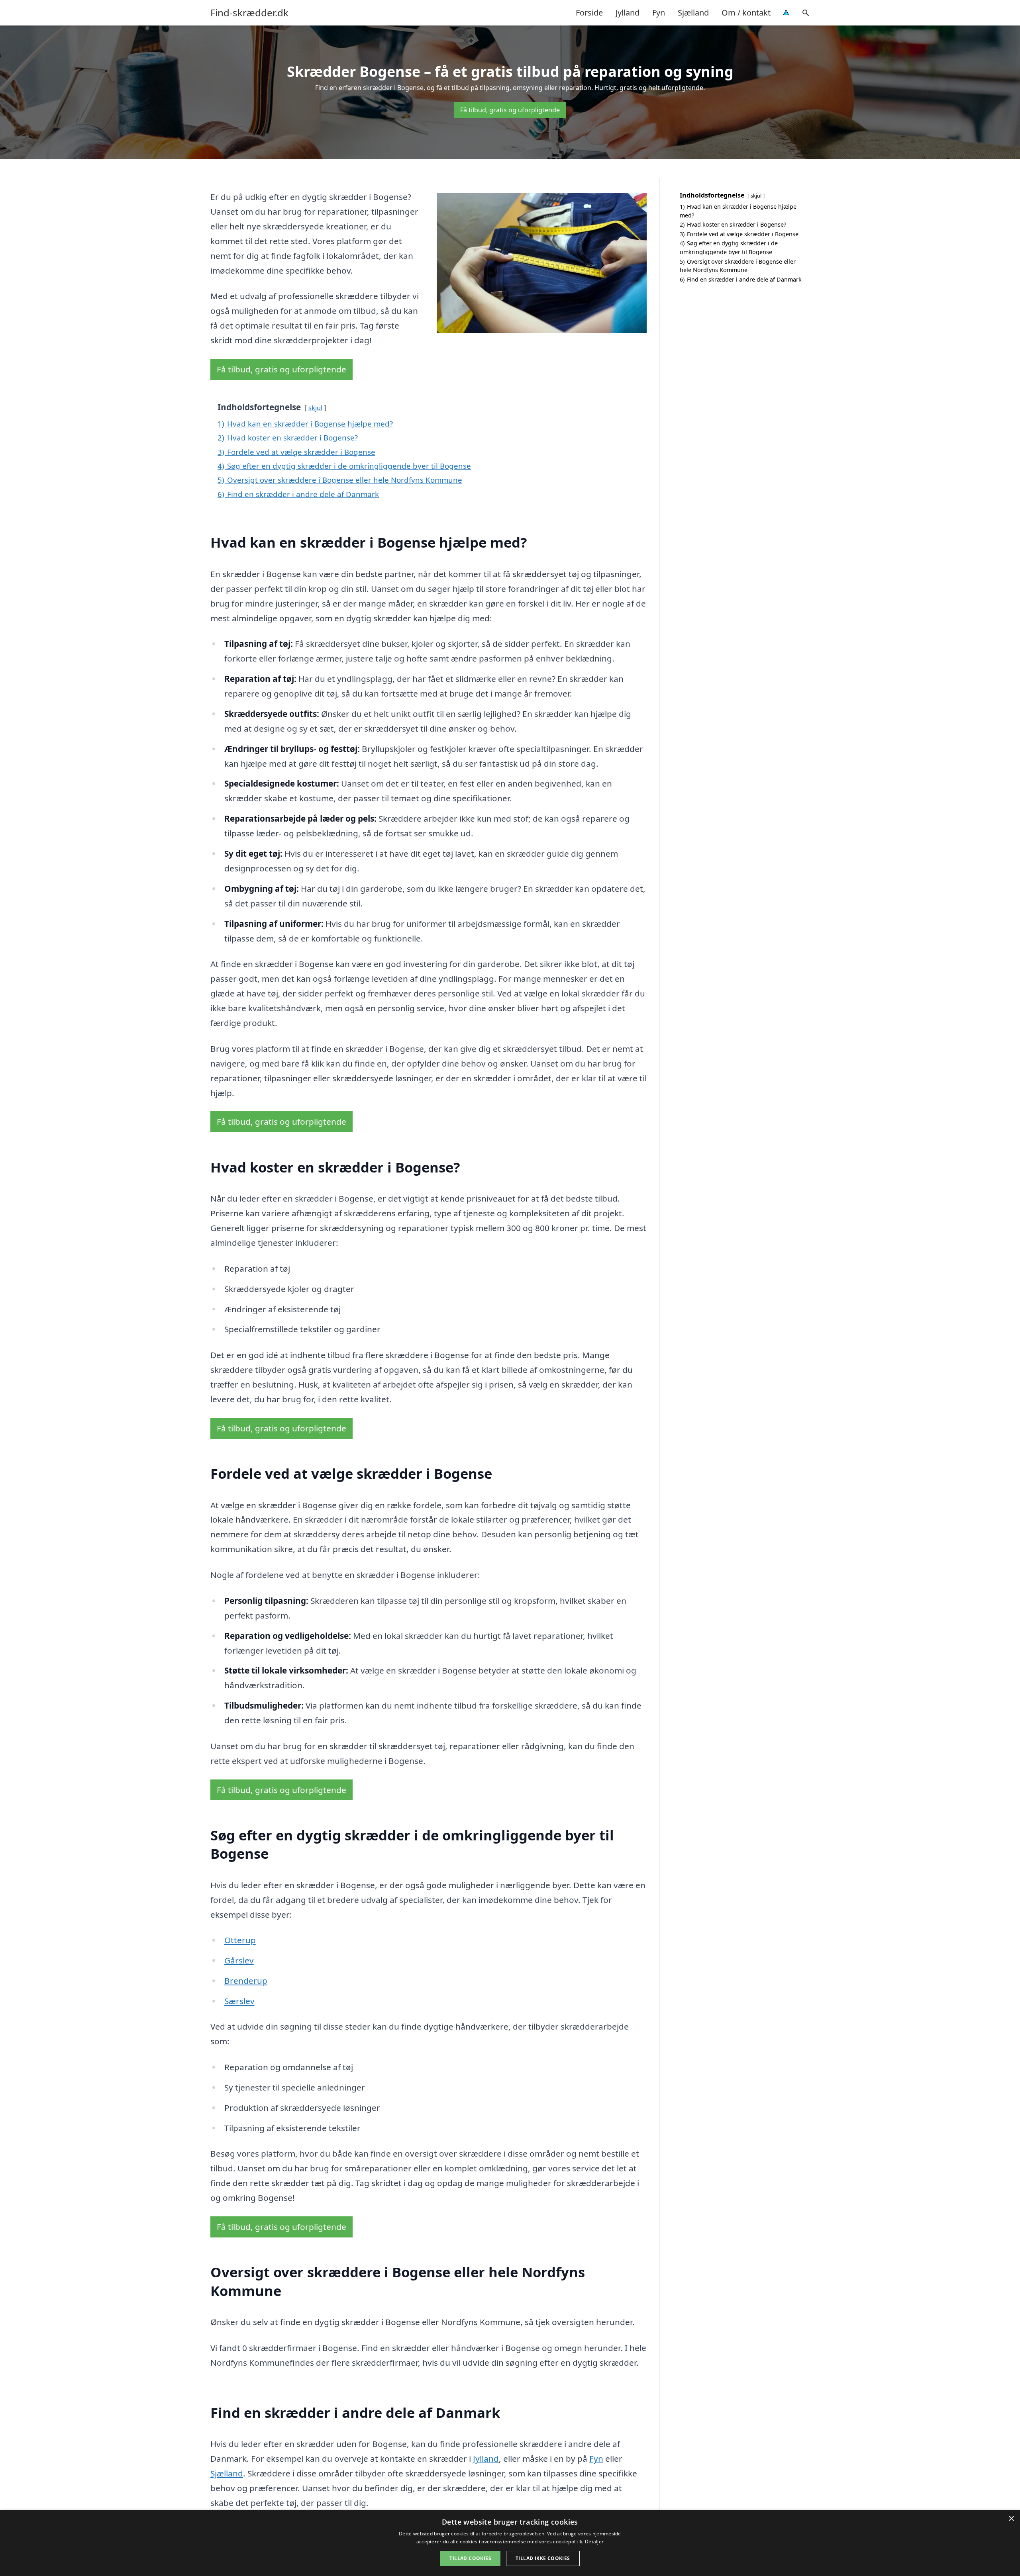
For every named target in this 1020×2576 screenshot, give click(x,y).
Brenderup (246, 1981)
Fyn (659, 13)
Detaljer (594, 2542)
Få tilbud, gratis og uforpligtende (510, 110)
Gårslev (239, 1960)
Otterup (240, 1940)
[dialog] (510, 2543)
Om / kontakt (746, 13)
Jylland (628, 13)
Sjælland (693, 13)
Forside (589, 13)
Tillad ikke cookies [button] (543, 2558)
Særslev (239, 2001)
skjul (315, 408)
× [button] (1011, 2519)
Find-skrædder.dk (249, 13)
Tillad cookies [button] (470, 2558)
